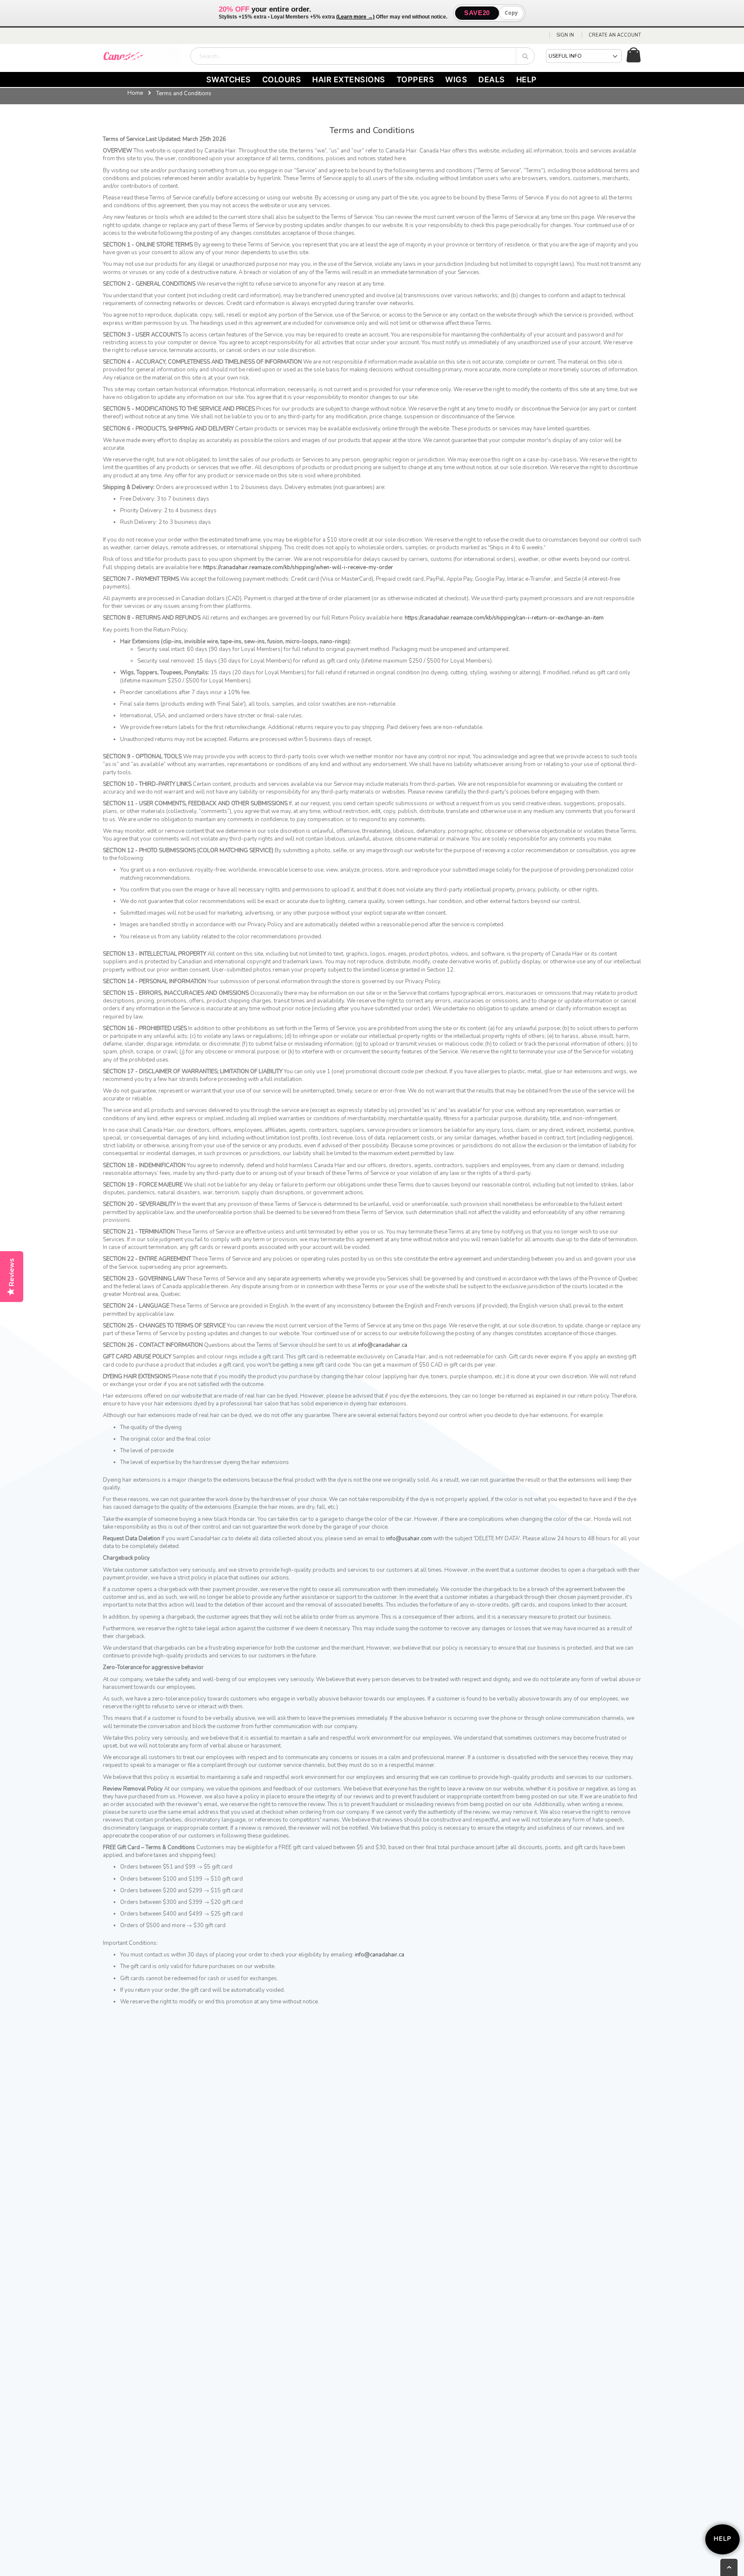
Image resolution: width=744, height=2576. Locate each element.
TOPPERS (415, 79)
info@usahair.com (409, 1539)
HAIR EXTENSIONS (349, 79)
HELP (527, 79)
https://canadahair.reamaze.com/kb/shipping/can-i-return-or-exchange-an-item (504, 618)
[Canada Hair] (142, 56)
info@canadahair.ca (383, 1345)
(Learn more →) (355, 17)
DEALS (492, 79)
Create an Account (615, 35)
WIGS (456, 79)
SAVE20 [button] (477, 13)
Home (135, 93)
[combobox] (363, 56)
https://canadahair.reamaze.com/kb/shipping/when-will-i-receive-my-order (298, 567)
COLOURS (282, 79)
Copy (511, 13)
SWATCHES (229, 79)
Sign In (565, 35)
